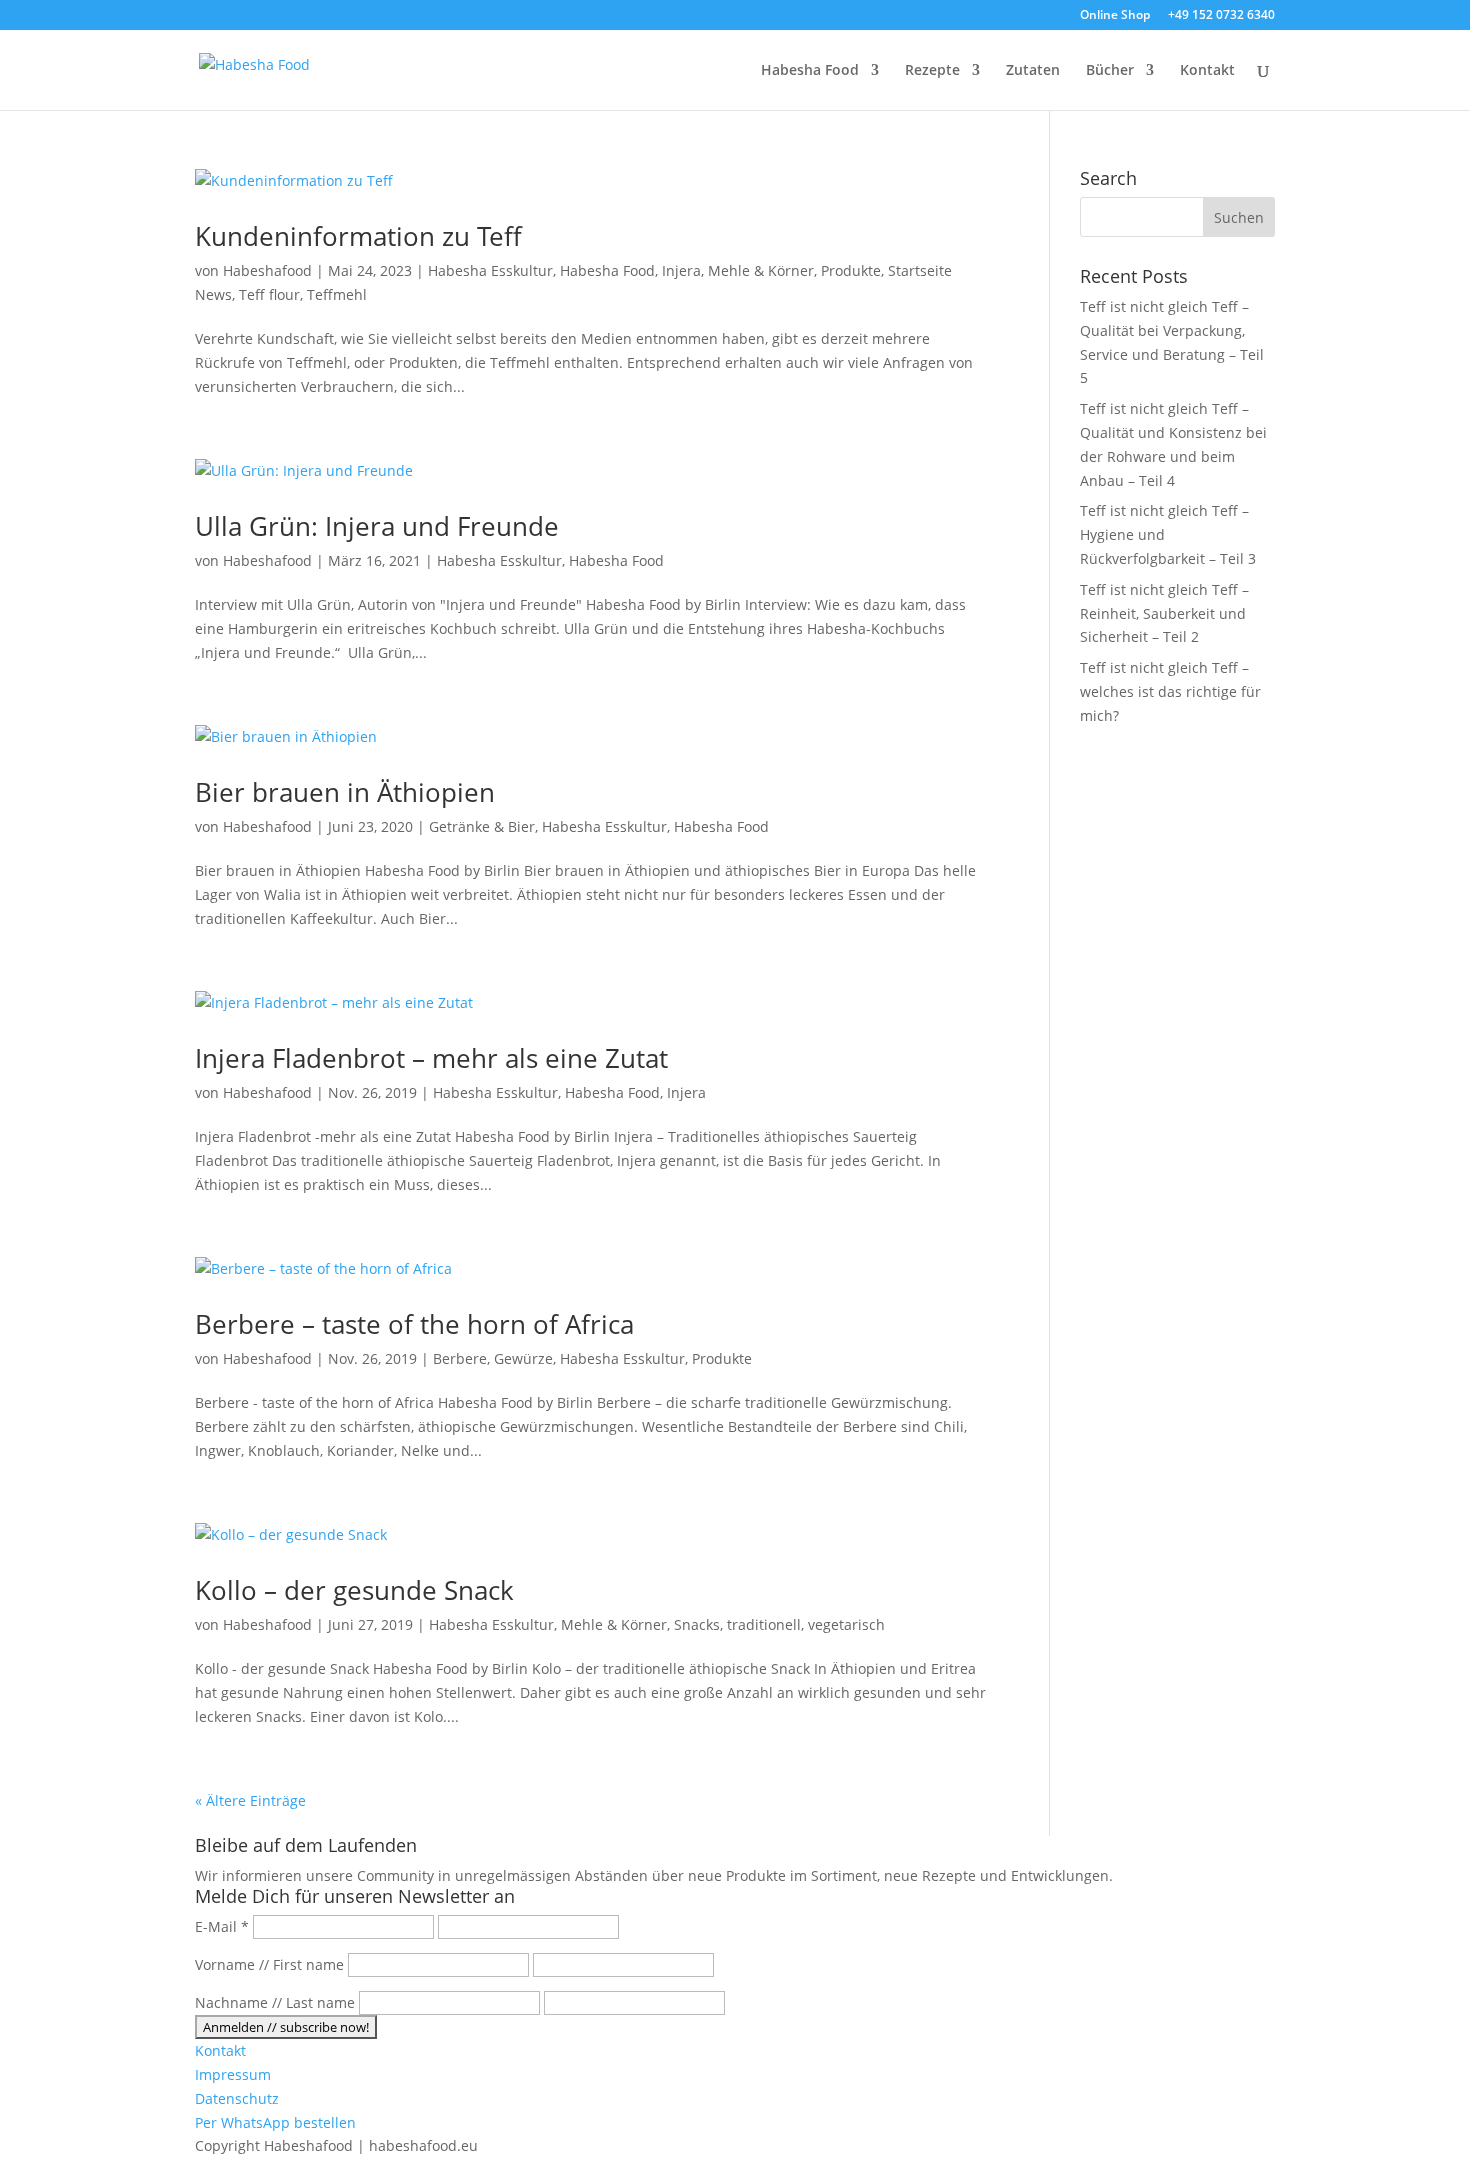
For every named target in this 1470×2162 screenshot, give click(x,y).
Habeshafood (267, 270)
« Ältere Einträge (250, 1800)
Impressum (233, 2074)
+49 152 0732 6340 (1221, 16)
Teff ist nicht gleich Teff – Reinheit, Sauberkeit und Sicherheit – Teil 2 (1164, 613)
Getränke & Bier (482, 826)
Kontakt (1207, 71)
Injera (681, 270)
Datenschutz (237, 2098)
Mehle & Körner (761, 270)
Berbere (460, 1358)
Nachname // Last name (275, 2002)
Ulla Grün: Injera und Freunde (377, 526)
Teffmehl (337, 294)
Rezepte (932, 71)
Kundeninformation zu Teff (358, 236)
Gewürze (523, 1358)
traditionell (764, 1624)
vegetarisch (846, 1624)
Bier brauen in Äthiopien (345, 792)
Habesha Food (810, 71)
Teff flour (269, 294)
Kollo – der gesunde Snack (354, 1590)
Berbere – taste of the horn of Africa (414, 1324)
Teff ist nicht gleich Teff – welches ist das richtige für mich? (1170, 691)
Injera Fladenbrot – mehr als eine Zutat (431, 1058)
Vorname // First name (269, 1964)
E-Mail (222, 1926)
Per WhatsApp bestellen (275, 2122)
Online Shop (1115, 16)
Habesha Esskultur (490, 270)
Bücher (1110, 71)
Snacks (697, 1624)
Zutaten (1033, 71)
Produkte (851, 270)
